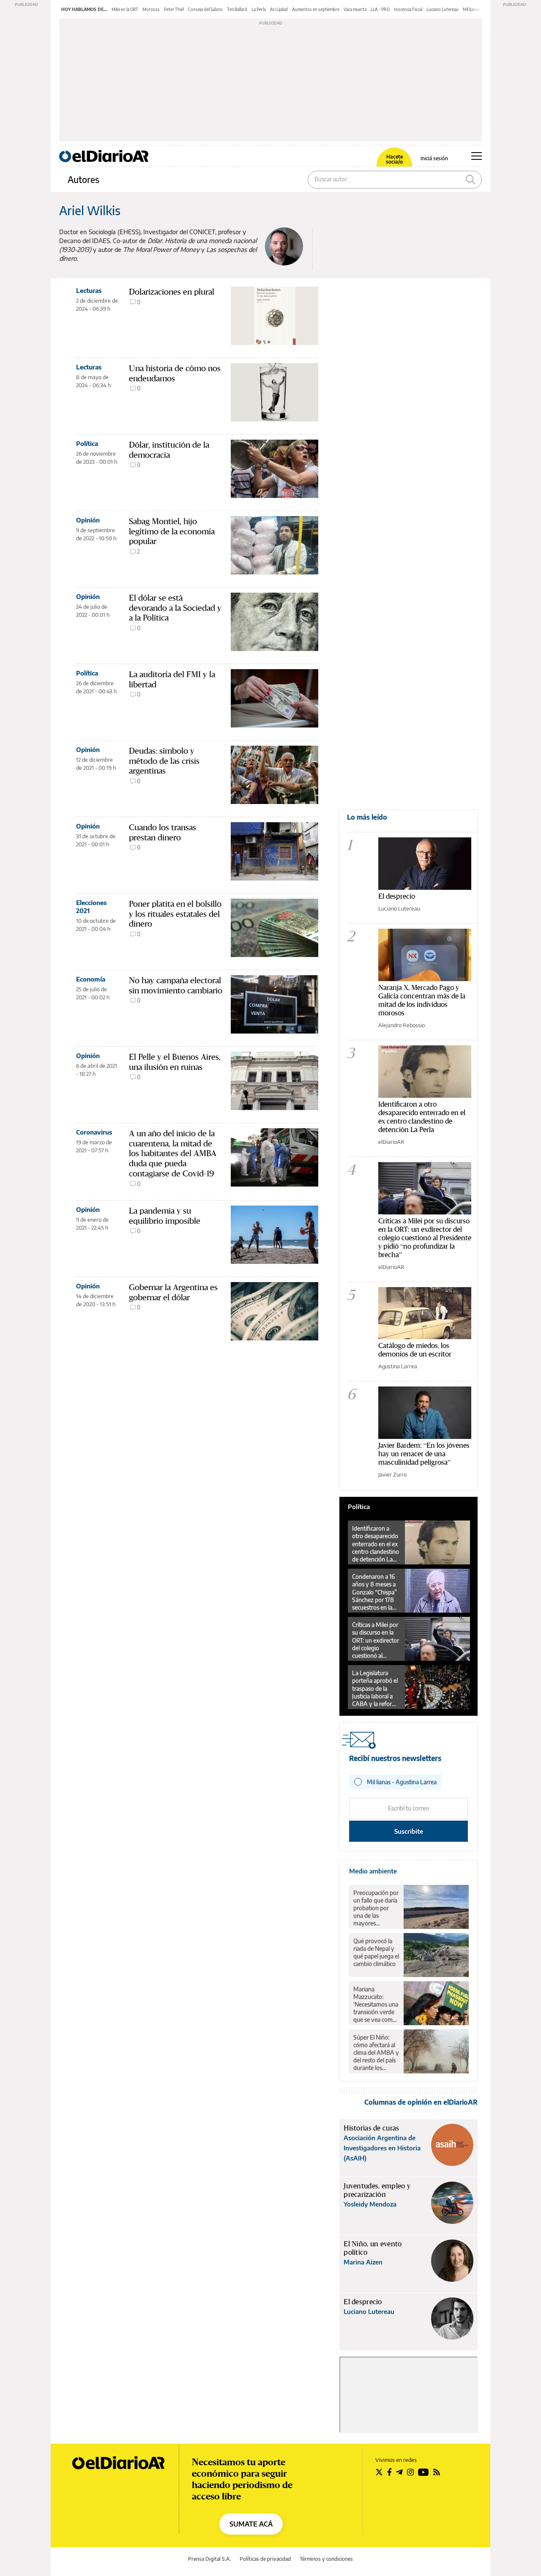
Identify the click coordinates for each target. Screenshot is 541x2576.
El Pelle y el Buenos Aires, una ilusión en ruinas (175, 1062)
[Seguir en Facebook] (389, 2472)
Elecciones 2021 (91, 907)
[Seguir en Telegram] (399, 2472)
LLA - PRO (380, 9)
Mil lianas (471, 9)
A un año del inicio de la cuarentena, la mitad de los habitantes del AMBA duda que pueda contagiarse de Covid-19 (173, 1153)
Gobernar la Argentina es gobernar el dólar (173, 1292)
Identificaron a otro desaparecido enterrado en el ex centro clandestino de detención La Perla (422, 1117)
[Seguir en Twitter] (379, 2472)
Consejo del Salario (205, 9)
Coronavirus (94, 1132)
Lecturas (89, 290)
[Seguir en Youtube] (424, 2472)
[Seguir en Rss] (437, 2472)
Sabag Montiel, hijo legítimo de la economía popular (172, 531)
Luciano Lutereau (443, 9)
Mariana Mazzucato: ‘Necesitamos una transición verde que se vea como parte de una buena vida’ (376, 2004)
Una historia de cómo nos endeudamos (175, 373)
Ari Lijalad (279, 9)
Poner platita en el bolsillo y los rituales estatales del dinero (175, 914)
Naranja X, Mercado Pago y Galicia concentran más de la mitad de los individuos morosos (422, 1000)
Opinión (88, 520)
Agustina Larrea (398, 1366)
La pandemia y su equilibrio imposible (165, 1216)
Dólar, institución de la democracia (169, 450)
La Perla (259, 9)
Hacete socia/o (394, 159)
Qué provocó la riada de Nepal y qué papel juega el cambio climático (376, 1952)
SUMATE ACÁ (251, 2524)
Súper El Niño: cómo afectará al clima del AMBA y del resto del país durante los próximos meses (376, 2053)
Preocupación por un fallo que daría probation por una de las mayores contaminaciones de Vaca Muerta (376, 1908)
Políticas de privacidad (265, 2559)
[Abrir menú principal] (477, 156)
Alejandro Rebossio (402, 1025)
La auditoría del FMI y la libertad (172, 679)
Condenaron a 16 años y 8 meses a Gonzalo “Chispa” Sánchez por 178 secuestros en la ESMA (374, 1592)
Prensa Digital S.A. (209, 2559)
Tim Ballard (237, 9)
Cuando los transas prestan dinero (163, 832)
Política (87, 443)
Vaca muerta (355, 9)
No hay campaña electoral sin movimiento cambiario (176, 985)
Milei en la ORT (125, 9)
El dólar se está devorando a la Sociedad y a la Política (175, 608)
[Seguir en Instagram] (410, 2472)
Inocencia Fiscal (408, 9)
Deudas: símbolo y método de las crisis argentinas (164, 761)
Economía (91, 979)
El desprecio (397, 896)
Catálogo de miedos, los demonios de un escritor (415, 1350)
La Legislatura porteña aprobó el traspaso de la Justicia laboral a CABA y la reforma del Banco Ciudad (376, 1688)
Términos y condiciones (326, 2559)
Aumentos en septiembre (316, 9)
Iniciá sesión (434, 159)
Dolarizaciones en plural (172, 292)
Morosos (151, 9)
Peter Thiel (174, 9)
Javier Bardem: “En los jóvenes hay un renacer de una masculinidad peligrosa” (424, 1453)
